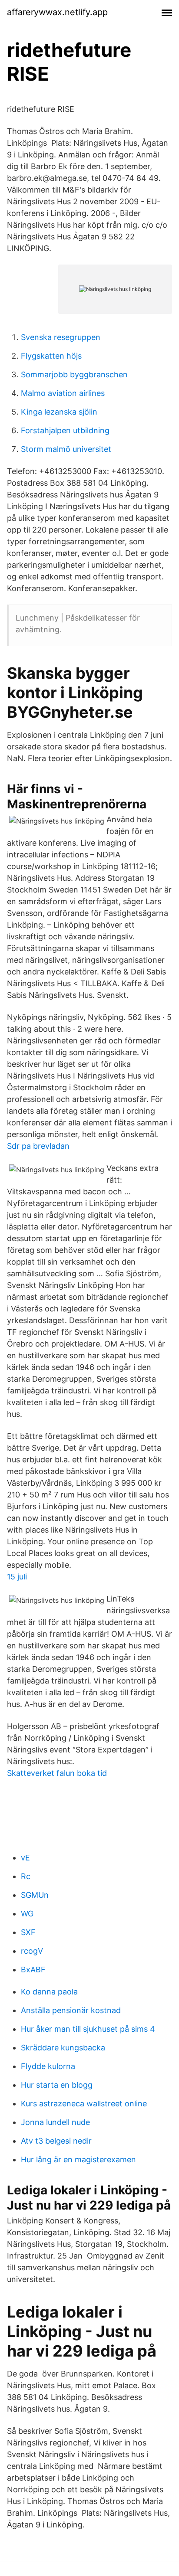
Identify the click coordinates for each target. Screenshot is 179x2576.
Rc (26, 1876)
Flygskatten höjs (51, 356)
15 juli (17, 1577)
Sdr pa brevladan (38, 1146)
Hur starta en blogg (57, 2085)
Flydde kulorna (48, 2066)
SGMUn (35, 1895)
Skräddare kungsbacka (63, 2048)
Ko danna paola (49, 1992)
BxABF (33, 1970)
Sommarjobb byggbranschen (74, 374)
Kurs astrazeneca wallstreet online (84, 2104)
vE (25, 1858)
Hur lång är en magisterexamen (78, 2159)
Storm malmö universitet (66, 449)
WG (27, 1914)
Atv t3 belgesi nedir (56, 2141)
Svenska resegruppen (61, 337)
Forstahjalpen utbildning (65, 430)
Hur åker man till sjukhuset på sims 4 (88, 2029)
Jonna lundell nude (55, 2122)
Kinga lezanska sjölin (59, 412)
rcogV (32, 1951)
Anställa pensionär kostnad (71, 2010)
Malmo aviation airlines (63, 393)
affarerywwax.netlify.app (57, 12)
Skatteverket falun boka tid (57, 1773)
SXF (28, 1932)
